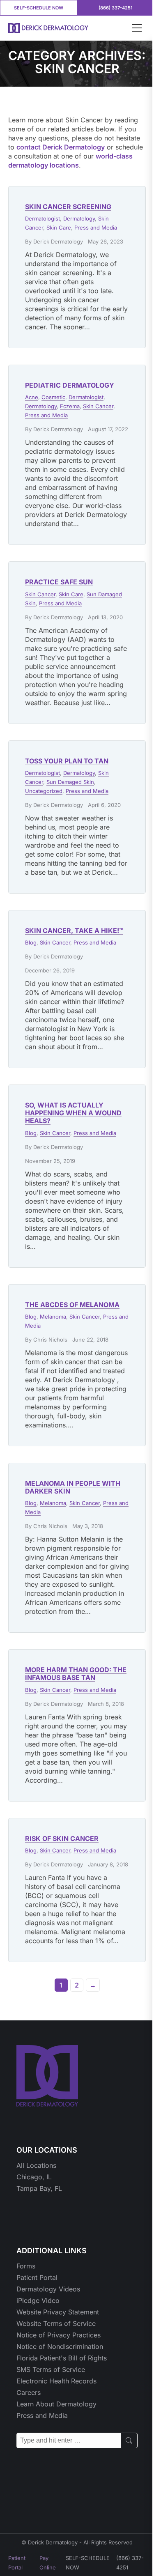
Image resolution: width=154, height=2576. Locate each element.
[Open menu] (137, 28)
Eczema (70, 406)
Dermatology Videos (48, 2289)
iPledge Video (38, 2300)
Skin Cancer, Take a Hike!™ (74, 931)
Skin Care (59, 227)
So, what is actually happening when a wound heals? (73, 1113)
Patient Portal (37, 2277)
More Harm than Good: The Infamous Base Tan (76, 1674)
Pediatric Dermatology (70, 385)
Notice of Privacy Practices (59, 2335)
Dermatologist (43, 218)
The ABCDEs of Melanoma (72, 1305)
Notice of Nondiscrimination (60, 2346)
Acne (32, 397)
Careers (29, 2392)
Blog (31, 942)
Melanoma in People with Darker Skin (73, 1487)
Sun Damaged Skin (70, 782)
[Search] (129, 2440)
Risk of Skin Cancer (62, 1838)
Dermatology (79, 218)
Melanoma (53, 1317)
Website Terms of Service (56, 2323)
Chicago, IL (34, 2177)
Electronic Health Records (56, 2381)
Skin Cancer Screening (68, 207)
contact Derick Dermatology (61, 147)
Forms (26, 2266)
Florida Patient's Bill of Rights (62, 2358)
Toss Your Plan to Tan (67, 761)
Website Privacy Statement (58, 2312)
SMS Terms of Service (51, 2369)
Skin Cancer (98, 406)
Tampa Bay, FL (39, 2188)
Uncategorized (44, 791)
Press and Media (96, 227)
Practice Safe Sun (59, 582)
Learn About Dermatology (56, 2404)
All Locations (36, 2165)
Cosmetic (53, 397)
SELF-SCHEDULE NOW (39, 8)
